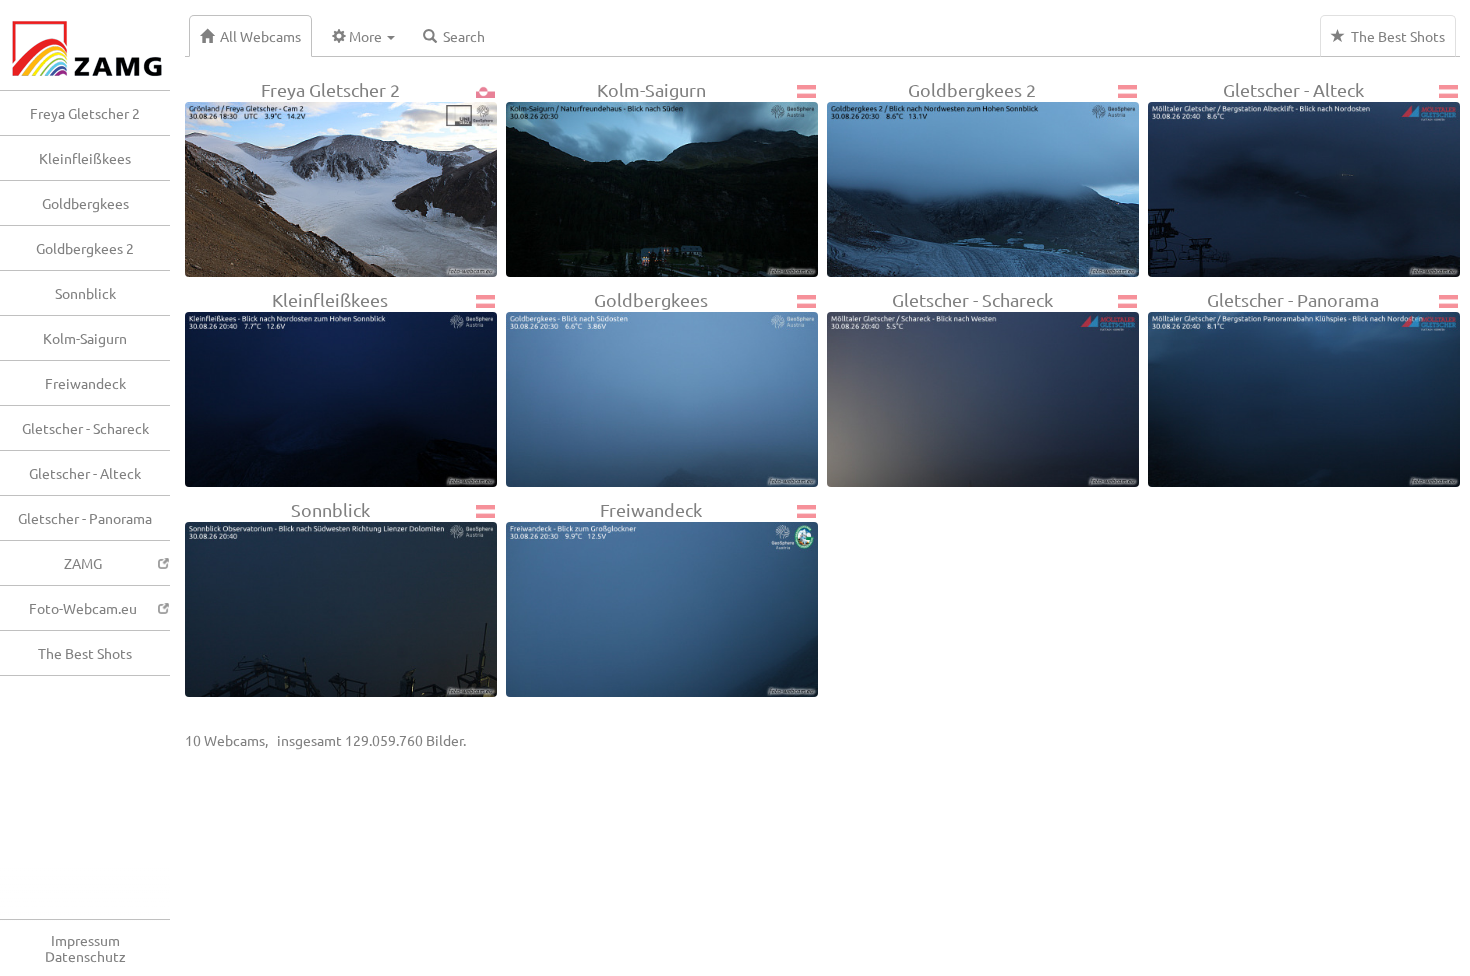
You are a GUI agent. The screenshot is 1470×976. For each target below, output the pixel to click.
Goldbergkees (85, 203)
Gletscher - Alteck (85, 473)
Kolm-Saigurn (85, 338)
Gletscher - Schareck (85, 428)
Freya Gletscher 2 (85, 113)
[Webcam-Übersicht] (95, 45)
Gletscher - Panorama (85, 518)
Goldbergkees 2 (85, 248)
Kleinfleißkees (85, 158)
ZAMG (83, 563)
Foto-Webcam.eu (83, 608)
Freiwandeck (85, 383)
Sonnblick (85, 293)
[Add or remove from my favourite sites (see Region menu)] (203, 258)
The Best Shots (85, 653)
